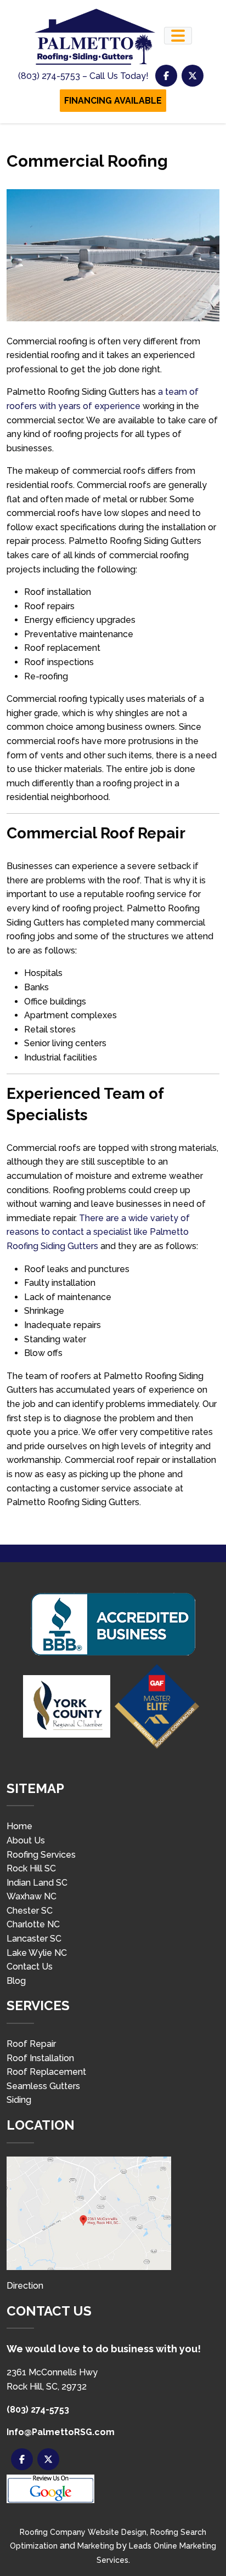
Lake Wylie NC (37, 1953)
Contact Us (30, 1967)
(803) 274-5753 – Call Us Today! (83, 76)
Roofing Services (41, 1855)
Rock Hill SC (31, 1868)
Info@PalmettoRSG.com (61, 2432)
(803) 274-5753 (38, 2410)
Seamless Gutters (43, 2086)
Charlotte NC (33, 1924)
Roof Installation (40, 2058)
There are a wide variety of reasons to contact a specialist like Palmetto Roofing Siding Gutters (98, 1232)
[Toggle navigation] (178, 36)
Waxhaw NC (32, 1896)
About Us (26, 1840)
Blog (16, 1981)
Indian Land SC (37, 1883)
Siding (19, 2100)
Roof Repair (31, 2044)
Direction (25, 2286)
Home (19, 1826)
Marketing (96, 2546)
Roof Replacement (46, 2072)
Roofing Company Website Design (83, 2532)
